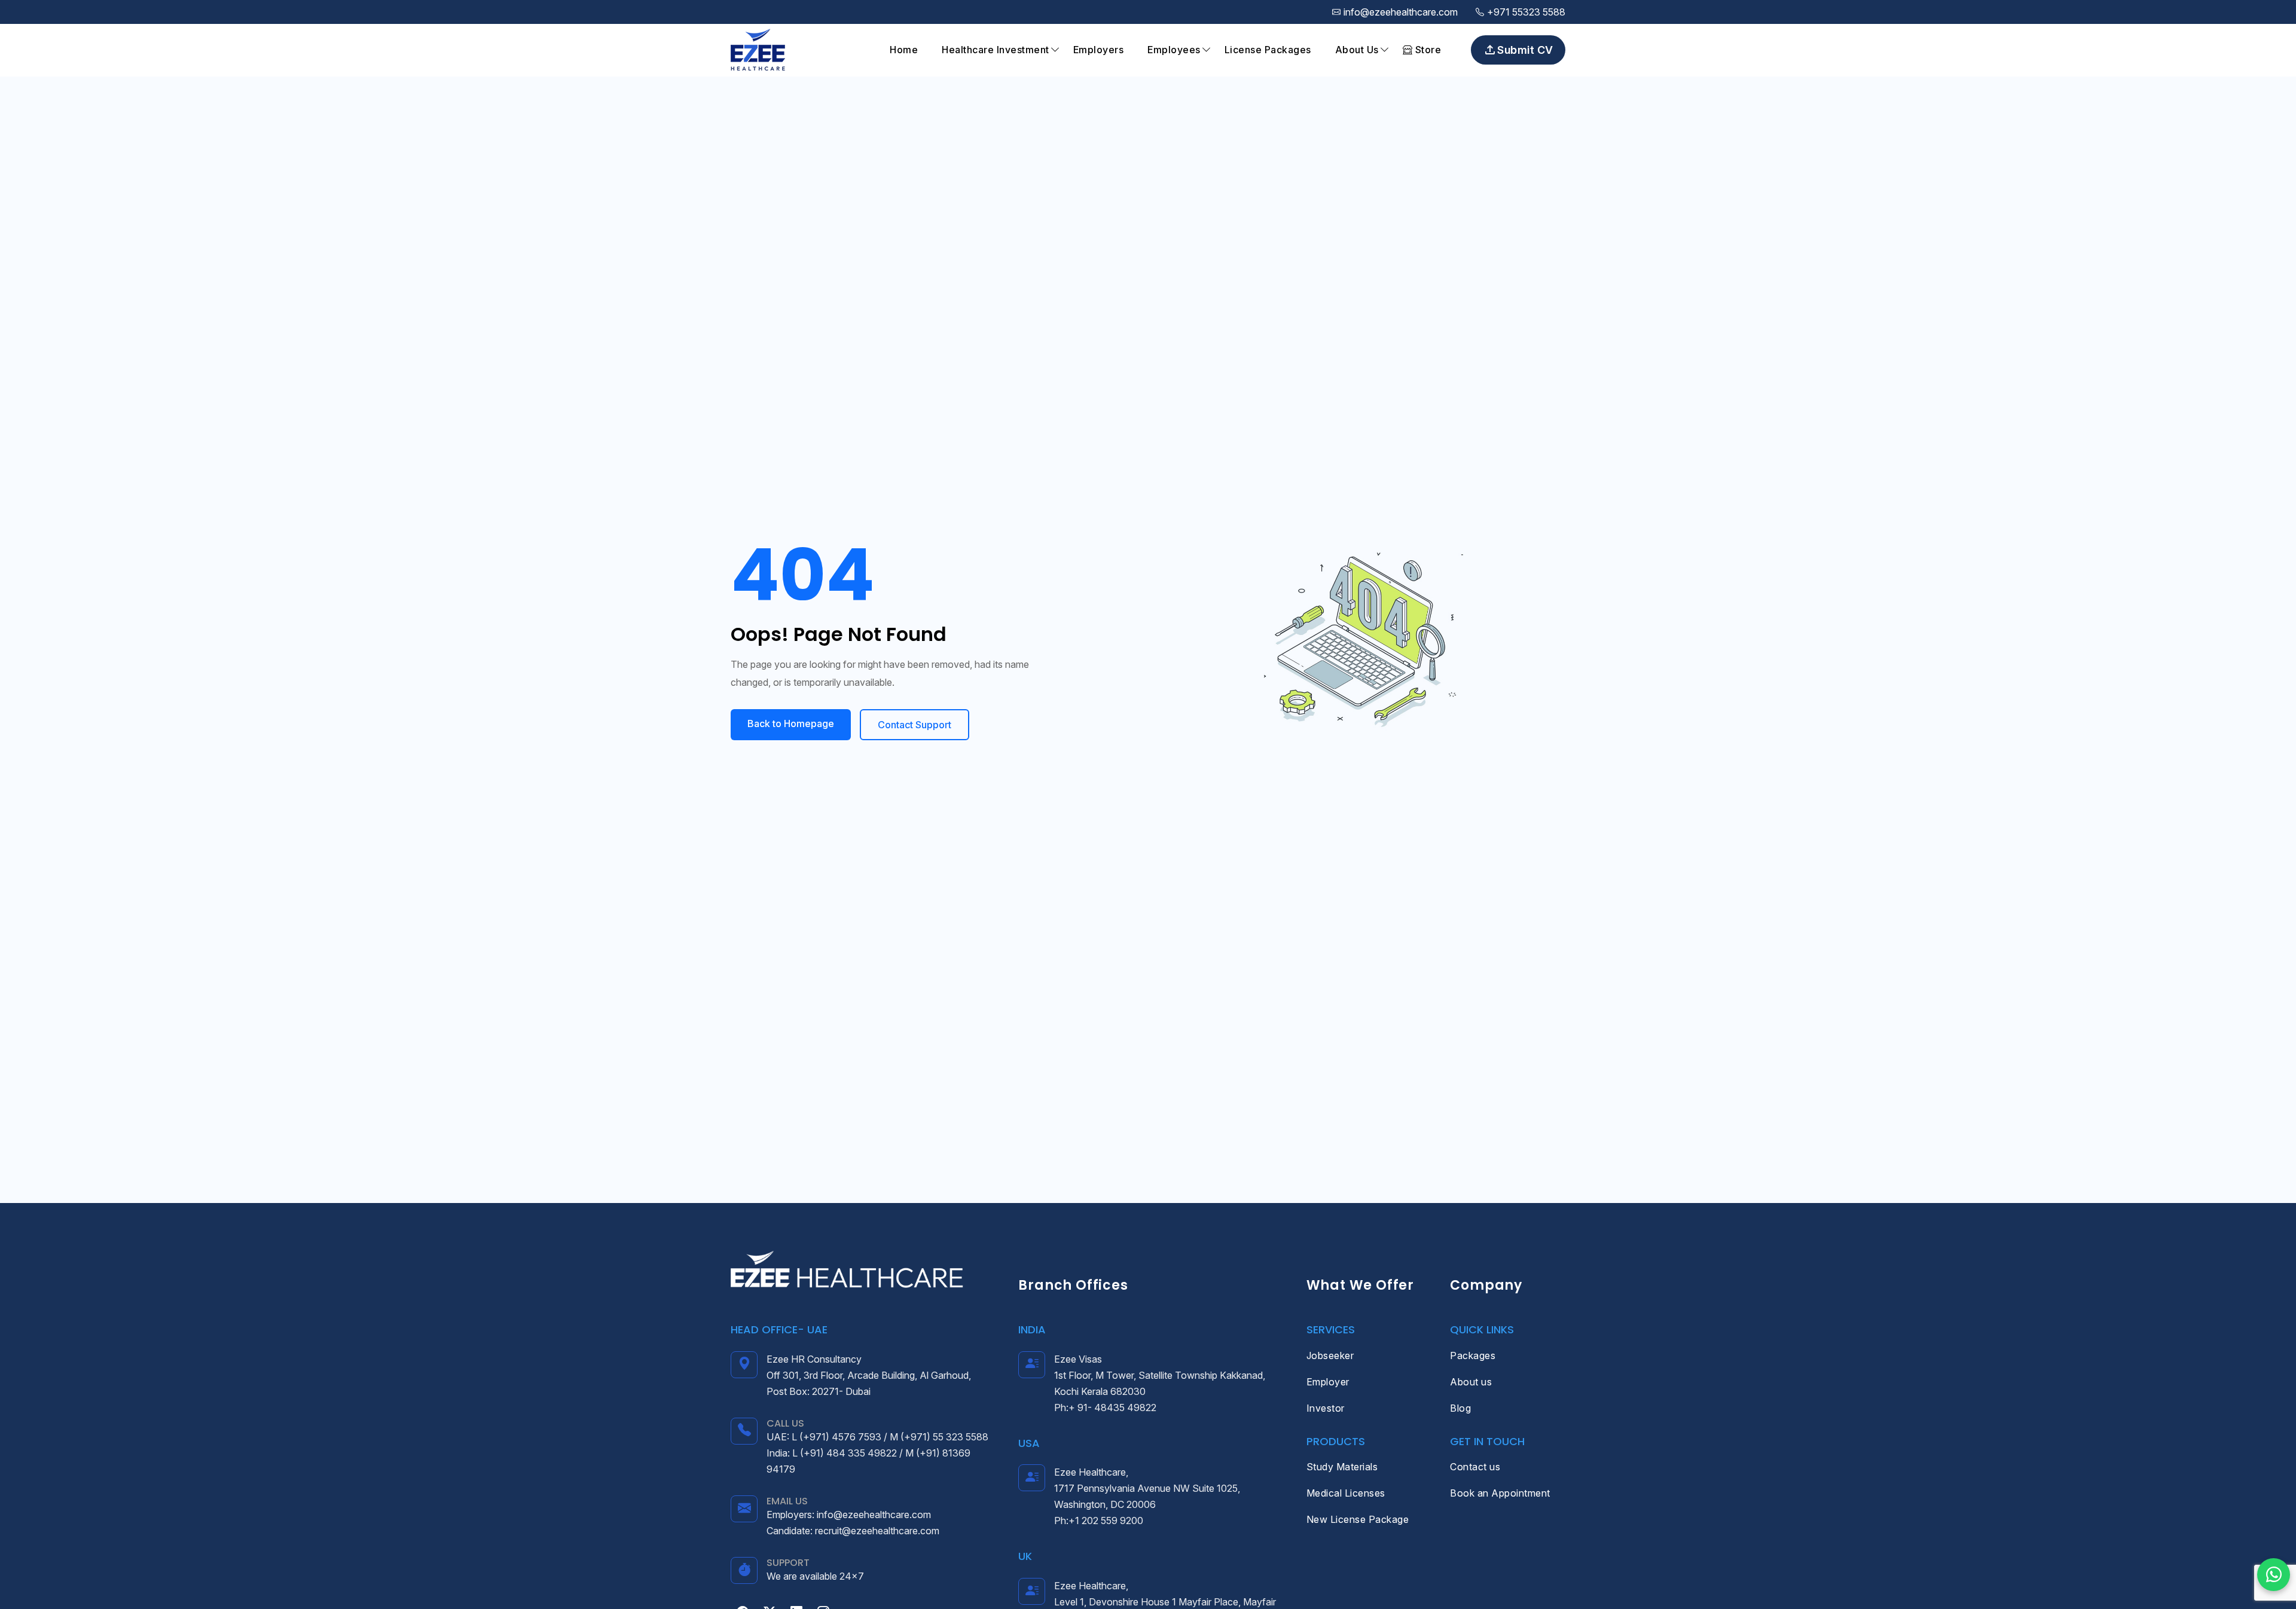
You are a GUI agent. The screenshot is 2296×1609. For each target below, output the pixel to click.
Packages (1473, 1355)
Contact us (1475, 1467)
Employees (1174, 50)
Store (1427, 50)
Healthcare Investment (996, 50)
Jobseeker (1330, 1355)
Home (904, 50)
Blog (1460, 1408)
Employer (1328, 1382)
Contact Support (915, 725)
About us (1471, 1382)
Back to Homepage (791, 723)
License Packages (1268, 50)
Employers (1099, 50)
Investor (1326, 1408)
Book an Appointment (1500, 1493)
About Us (1357, 50)
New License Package (1358, 1519)
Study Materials (1342, 1467)
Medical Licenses (1346, 1493)
